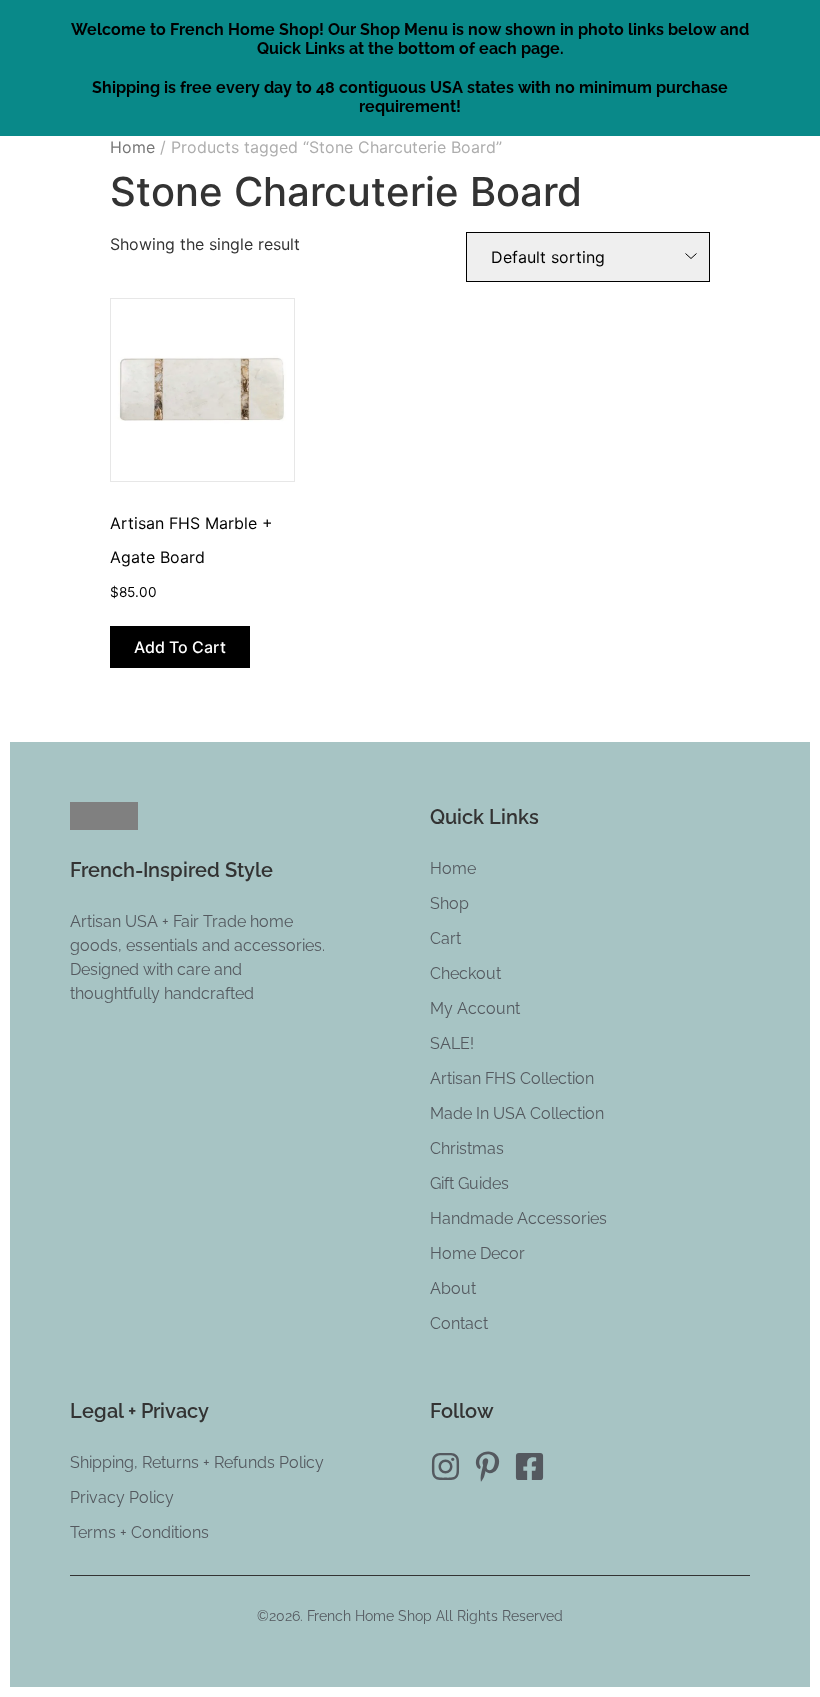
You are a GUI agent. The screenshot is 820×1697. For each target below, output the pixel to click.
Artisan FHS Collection (512, 1078)
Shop (449, 903)
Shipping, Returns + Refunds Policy (197, 1462)
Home (132, 147)
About (453, 1288)
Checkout (465, 973)
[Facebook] (529, 1466)
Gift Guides (469, 1183)
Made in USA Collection (517, 1113)
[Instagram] (445, 1466)
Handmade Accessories (518, 1218)
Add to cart (180, 647)
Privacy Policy (122, 1497)
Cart (445, 938)
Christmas (467, 1148)
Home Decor (477, 1253)
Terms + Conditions (139, 1532)
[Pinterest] (487, 1466)
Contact (459, 1323)
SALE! (452, 1043)
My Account (475, 1008)
